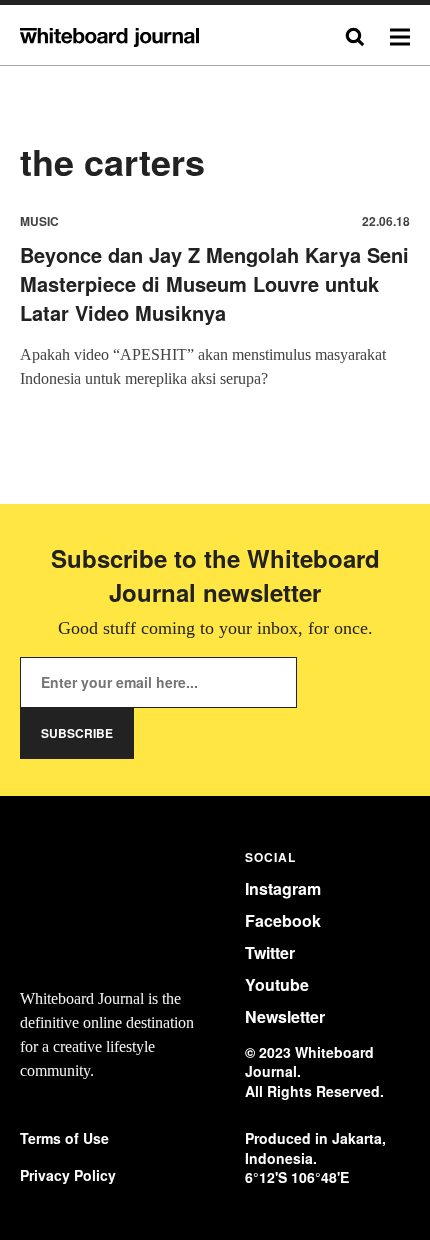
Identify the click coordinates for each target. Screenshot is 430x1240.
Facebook (283, 920)
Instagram (283, 888)
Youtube (277, 984)
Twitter (270, 952)
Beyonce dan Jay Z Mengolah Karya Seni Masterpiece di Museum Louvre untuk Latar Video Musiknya (214, 283)
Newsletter (285, 1016)
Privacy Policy (68, 1175)
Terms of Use (64, 1138)
